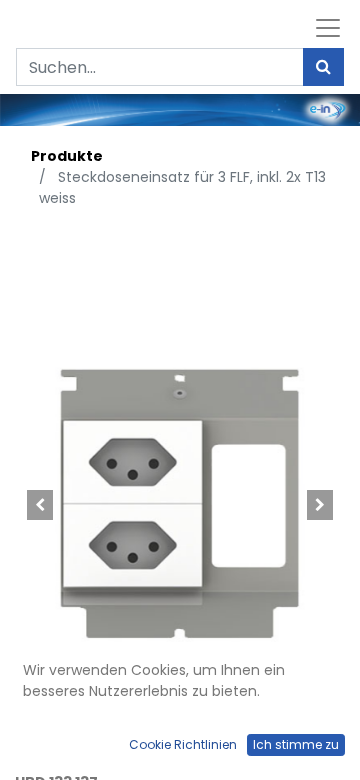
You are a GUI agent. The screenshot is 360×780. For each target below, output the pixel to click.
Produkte (67, 156)
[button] (40, 505)
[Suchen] (323, 67)
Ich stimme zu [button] (296, 744)
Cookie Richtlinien (183, 744)
